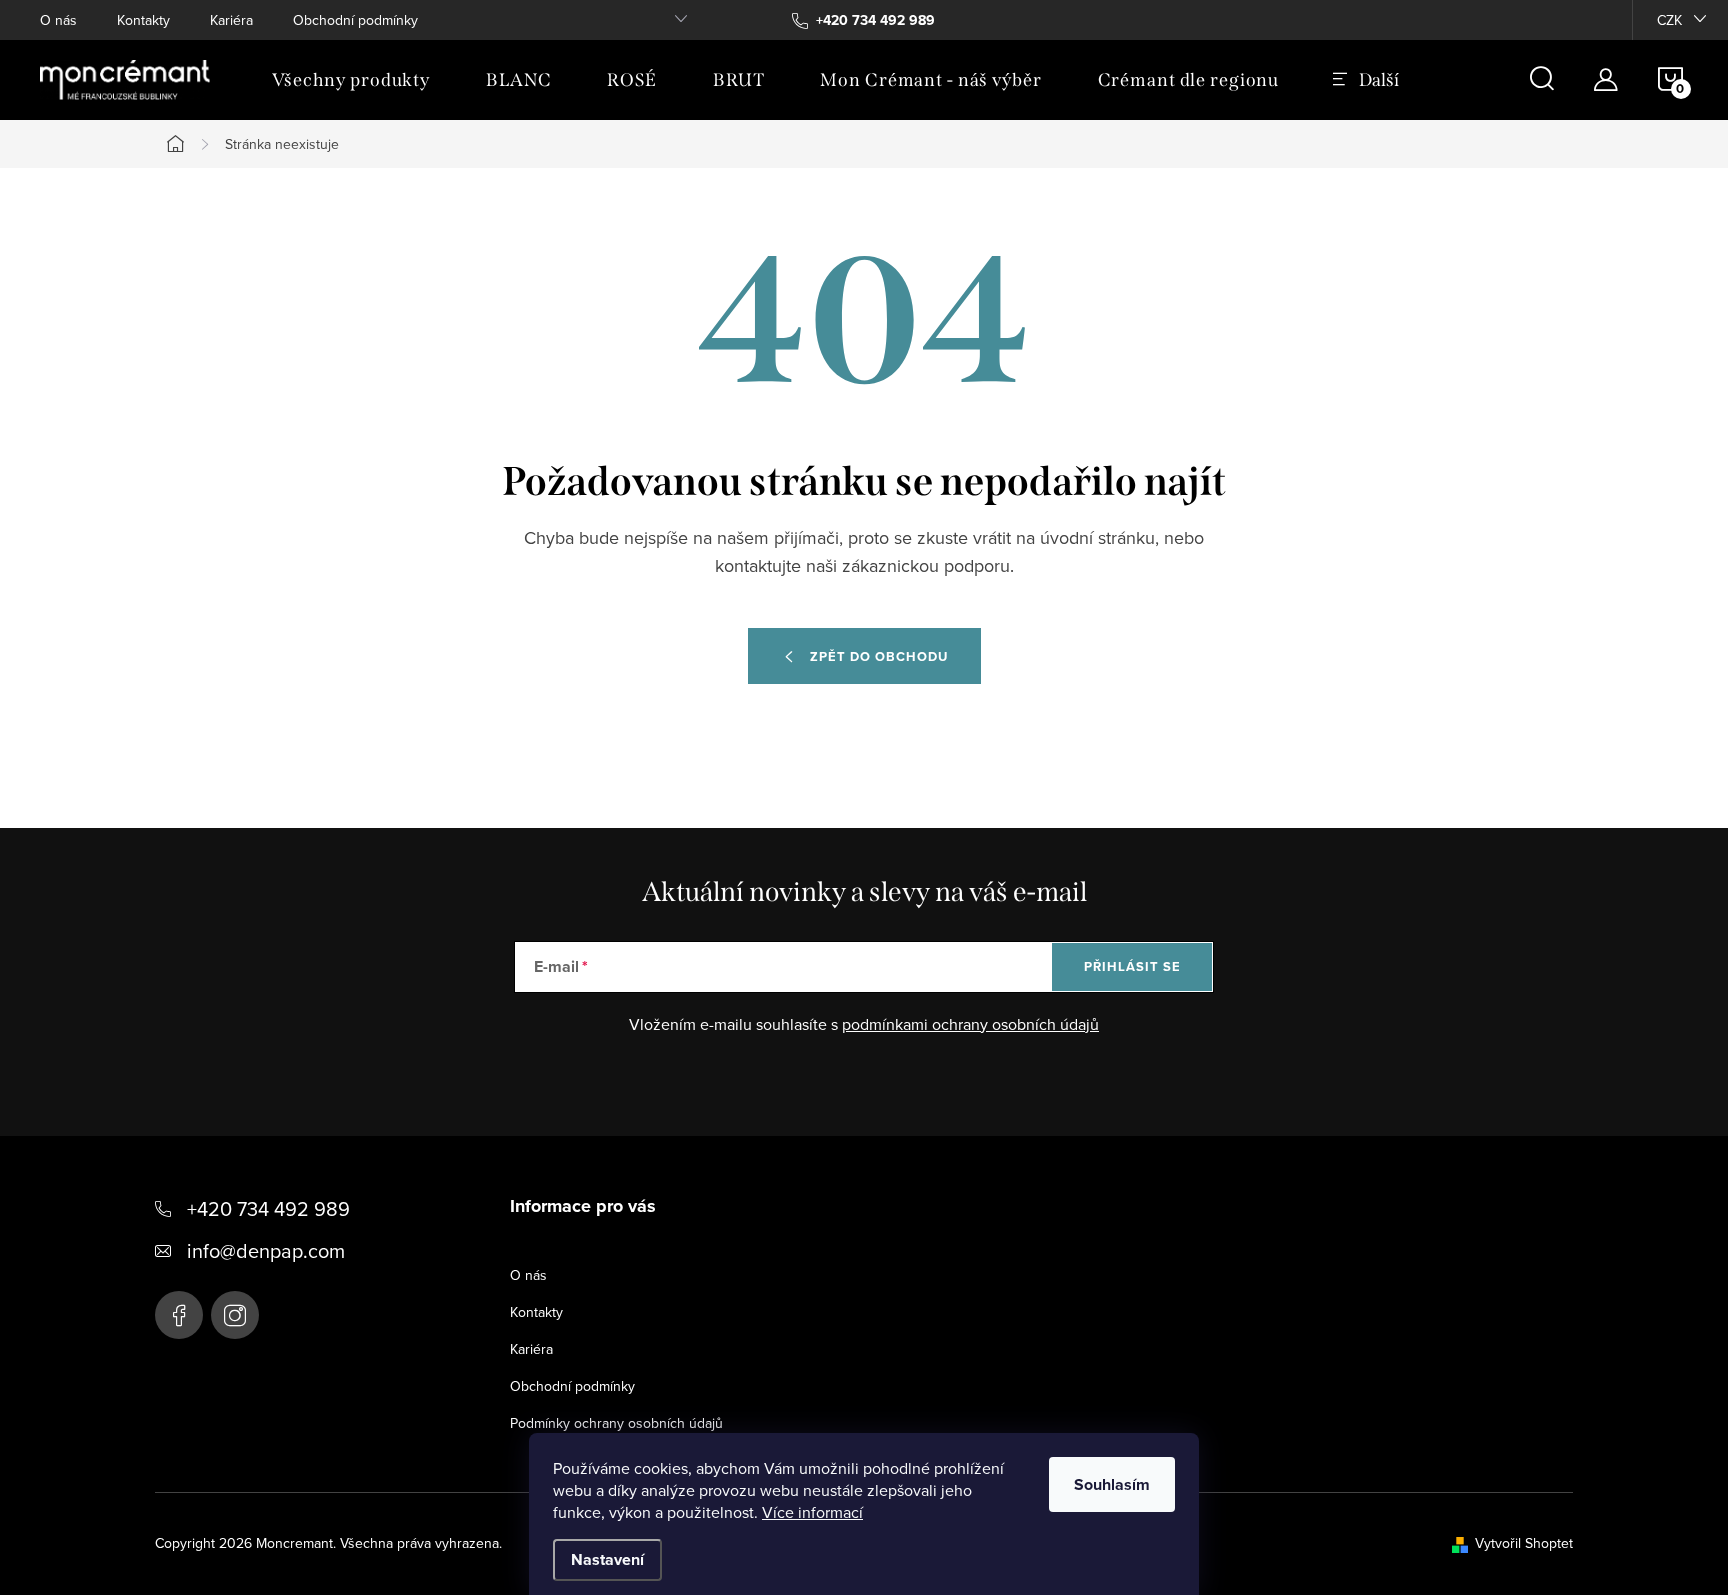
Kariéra (231, 20)
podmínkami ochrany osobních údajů (970, 1024)
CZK (1669, 20)
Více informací (812, 1512)
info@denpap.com (266, 1250)
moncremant (235, 1315)
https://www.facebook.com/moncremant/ (179, 1315)
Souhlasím (1112, 1484)
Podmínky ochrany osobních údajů (616, 1423)
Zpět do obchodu (879, 656)
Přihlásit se (1132, 966)
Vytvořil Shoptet (1524, 1543)
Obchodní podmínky (355, 20)
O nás (58, 20)
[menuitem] (351, 80)
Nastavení (607, 1559)
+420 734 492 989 (268, 1208)
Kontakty (143, 20)
